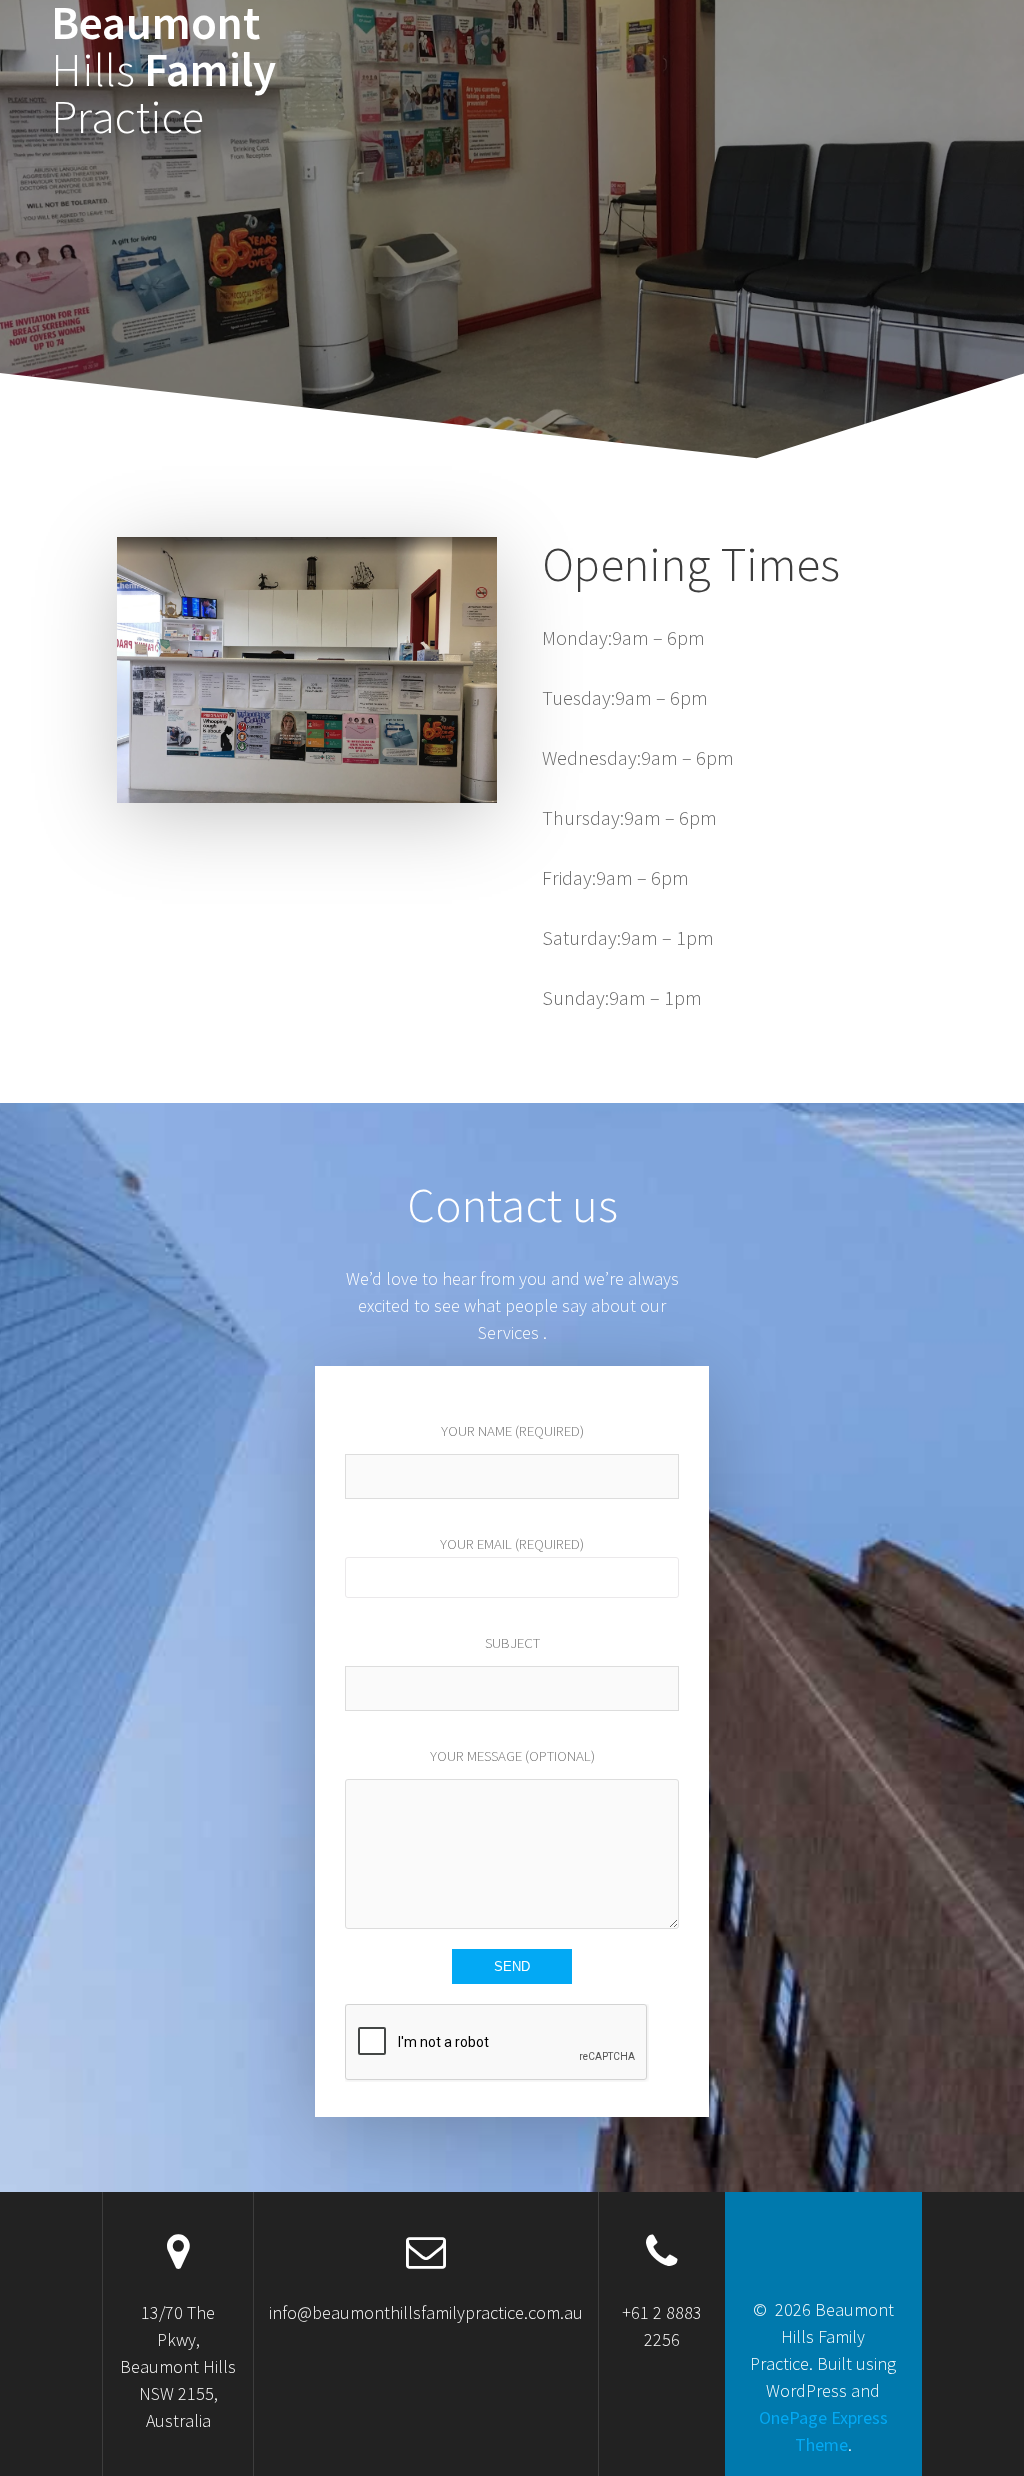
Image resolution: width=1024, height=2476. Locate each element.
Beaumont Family (163, 70)
